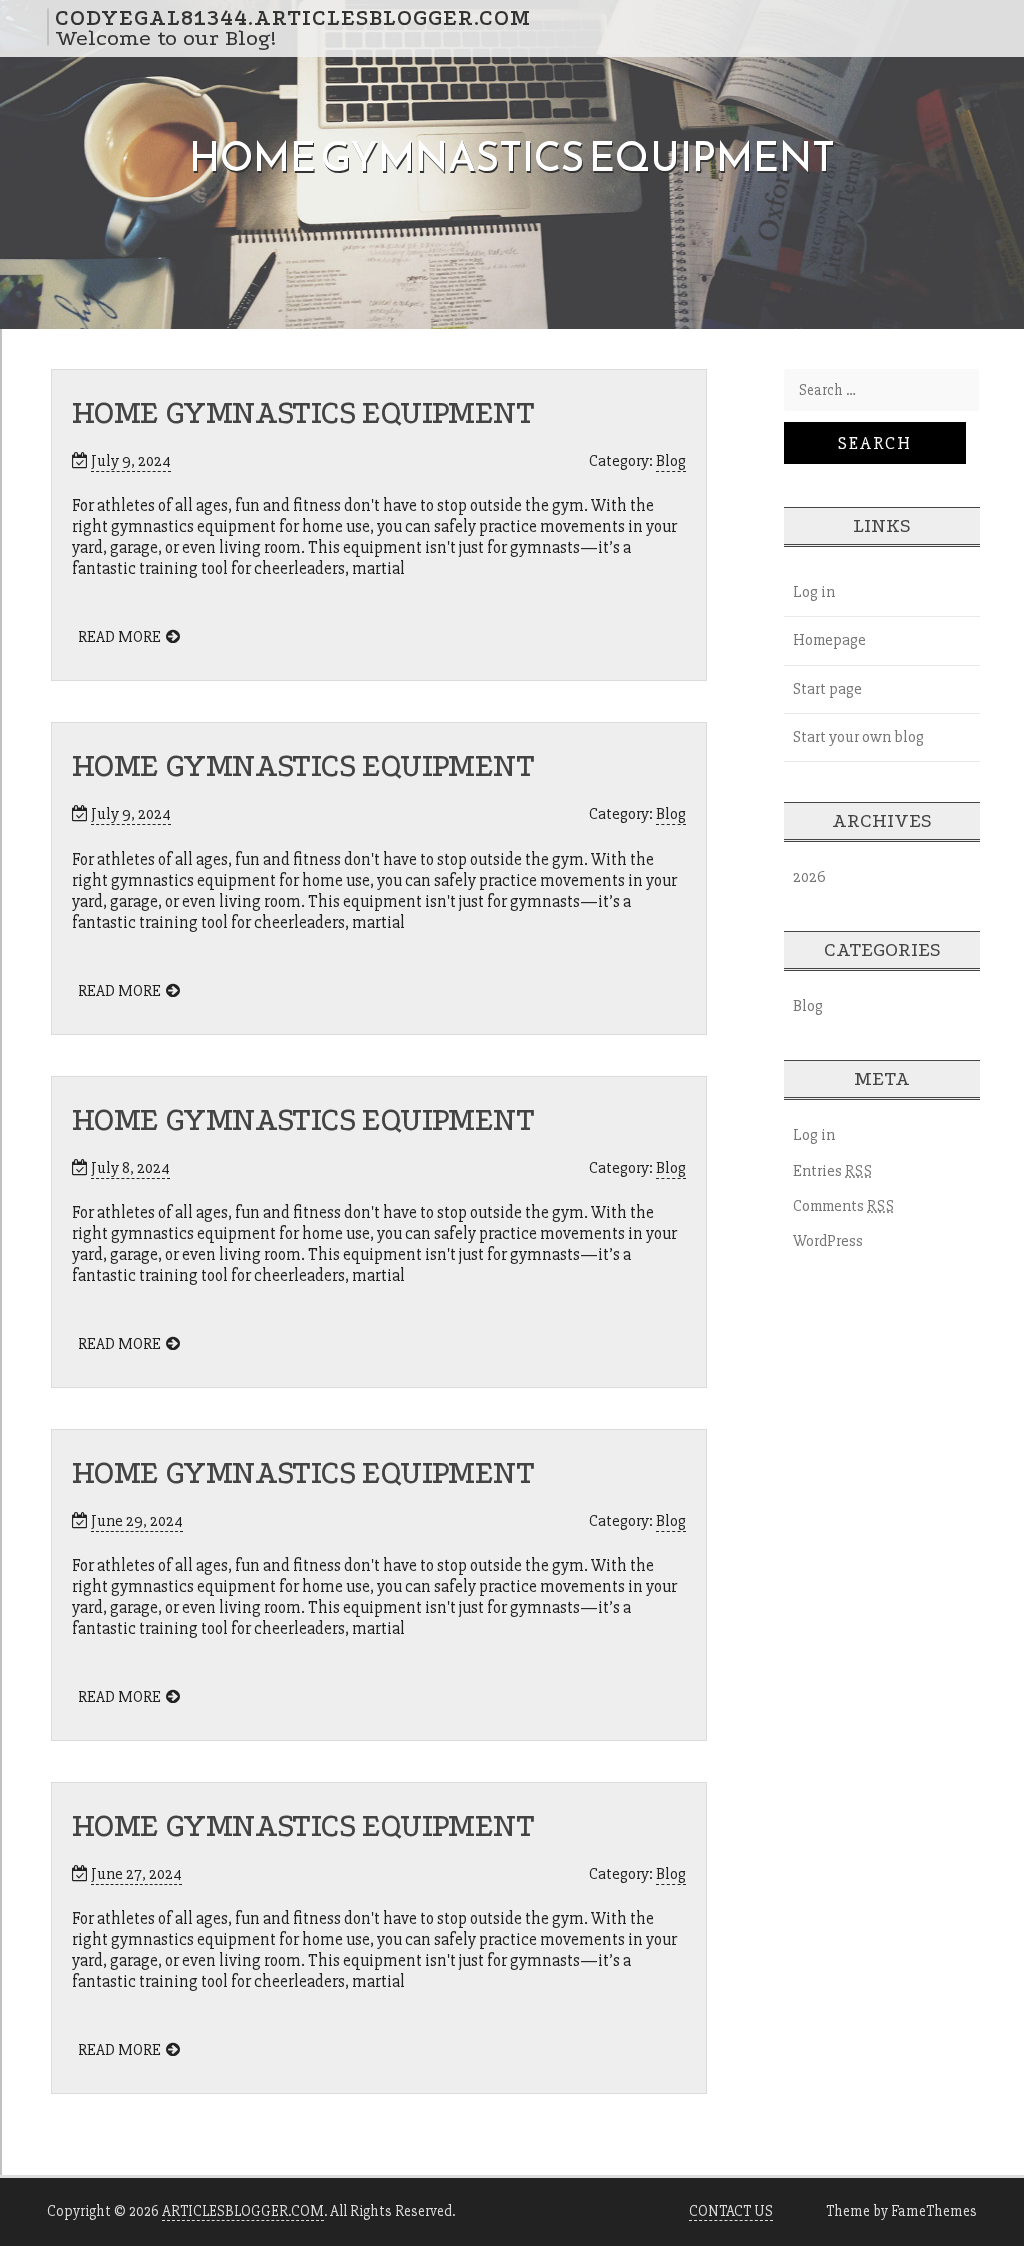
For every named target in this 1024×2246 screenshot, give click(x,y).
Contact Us (731, 2211)
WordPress (828, 1241)
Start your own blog (858, 737)
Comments (844, 1206)
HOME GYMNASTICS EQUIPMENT (303, 413)
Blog (671, 461)
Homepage (829, 640)
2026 (809, 877)
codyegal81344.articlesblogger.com (293, 17)
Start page (827, 689)
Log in (814, 592)
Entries (833, 1171)
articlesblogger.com (243, 2211)
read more (119, 637)
